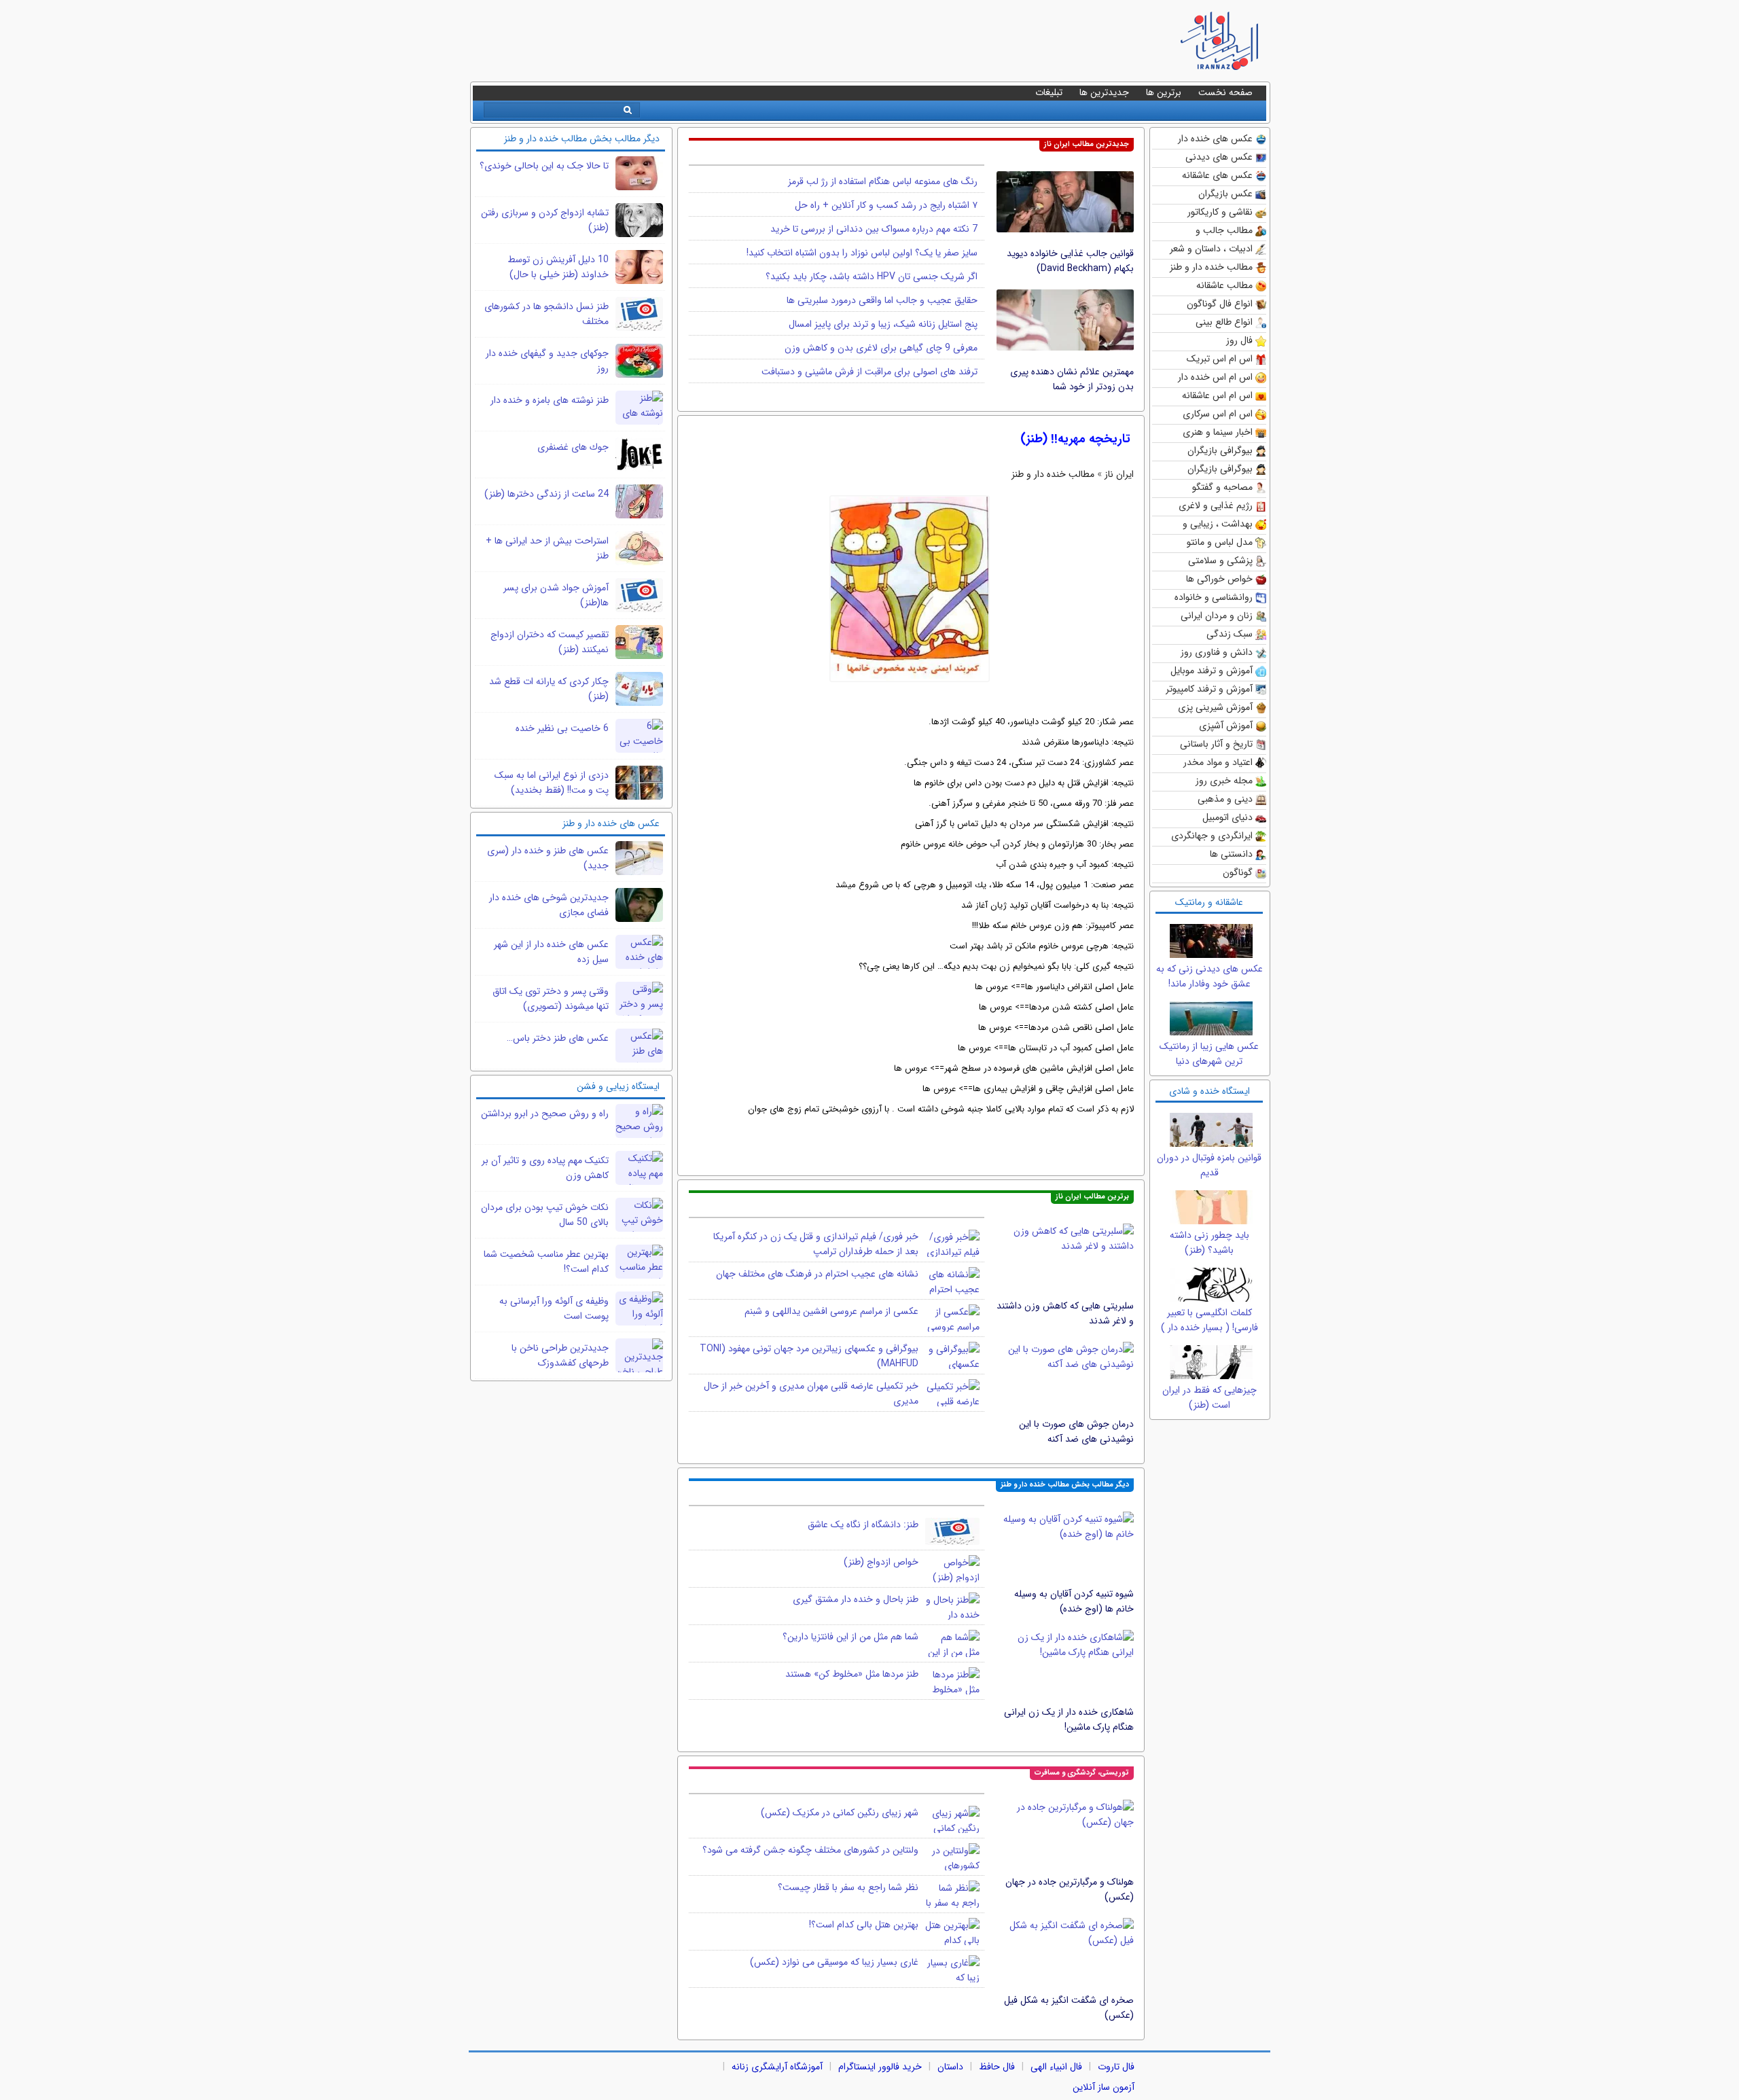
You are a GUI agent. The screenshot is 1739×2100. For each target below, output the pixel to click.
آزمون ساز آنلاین (1104, 2087)
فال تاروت (1116, 2067)
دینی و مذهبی (1225, 799)
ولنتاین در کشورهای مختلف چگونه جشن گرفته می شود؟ (810, 1850)
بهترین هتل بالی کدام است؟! (864, 1925)
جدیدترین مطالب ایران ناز (1087, 144)
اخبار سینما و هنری (1218, 432)
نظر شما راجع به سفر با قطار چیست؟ (848, 1887)
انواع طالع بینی (1224, 322)
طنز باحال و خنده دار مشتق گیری (856, 1599)
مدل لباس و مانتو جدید (1220, 543)
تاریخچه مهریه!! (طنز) (1075, 439)
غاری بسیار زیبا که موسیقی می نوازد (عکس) (834, 1962)
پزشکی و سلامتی (1220, 560)
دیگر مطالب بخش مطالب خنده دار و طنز (1065, 1485)
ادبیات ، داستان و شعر (1211, 249)
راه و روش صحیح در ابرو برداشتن (545, 1114)
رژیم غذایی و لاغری (1216, 505)
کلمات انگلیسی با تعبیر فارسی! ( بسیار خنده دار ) (1209, 1320)
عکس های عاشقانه (1217, 175)
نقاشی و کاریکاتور (1220, 212)
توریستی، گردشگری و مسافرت (1082, 1773)
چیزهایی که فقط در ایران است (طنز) (1209, 1398)
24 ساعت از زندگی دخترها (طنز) (546, 494)
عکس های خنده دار (1215, 139)
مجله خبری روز (1224, 781)
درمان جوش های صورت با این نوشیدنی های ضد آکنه (1076, 1431)
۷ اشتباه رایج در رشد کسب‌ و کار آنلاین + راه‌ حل (886, 205)
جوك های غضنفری (573, 447)
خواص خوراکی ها (1219, 579)
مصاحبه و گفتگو (1222, 487)
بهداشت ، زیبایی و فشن (1218, 525)
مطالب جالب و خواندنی (1224, 231)
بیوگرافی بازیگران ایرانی (1220, 470)
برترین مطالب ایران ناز (1092, 1197)
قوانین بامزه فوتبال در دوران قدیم (1209, 1165)
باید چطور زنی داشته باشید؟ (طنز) (1209, 1243)
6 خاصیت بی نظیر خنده (562, 728)
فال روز (1239, 340)
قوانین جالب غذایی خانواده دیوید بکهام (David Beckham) (1070, 261)
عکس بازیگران (1225, 194)
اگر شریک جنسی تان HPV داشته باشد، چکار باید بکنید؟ (872, 277)
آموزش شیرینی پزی (1215, 707)
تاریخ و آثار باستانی (1216, 744)
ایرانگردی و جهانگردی (1212, 836)
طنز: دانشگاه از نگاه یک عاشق (863, 1525)
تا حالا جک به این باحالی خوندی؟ (544, 166)
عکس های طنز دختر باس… (558, 1038)
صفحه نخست (1225, 92)
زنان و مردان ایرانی (1217, 616)
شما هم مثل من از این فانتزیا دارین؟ (850, 1637)
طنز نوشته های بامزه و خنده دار (550, 400)
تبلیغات (1049, 92)
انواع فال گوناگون (1220, 304)
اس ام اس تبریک (1220, 359)
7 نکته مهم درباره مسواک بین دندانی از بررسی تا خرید (874, 229)
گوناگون (1238, 872)
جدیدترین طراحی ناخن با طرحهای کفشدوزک (560, 1355)
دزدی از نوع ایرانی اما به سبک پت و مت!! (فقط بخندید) (552, 783)
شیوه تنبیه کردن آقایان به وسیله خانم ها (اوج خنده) (1074, 1601)
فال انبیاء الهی (1056, 2067)
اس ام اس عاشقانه (1217, 395)
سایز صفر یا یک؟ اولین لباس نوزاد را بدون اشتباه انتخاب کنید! (862, 253)
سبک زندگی (1230, 634)
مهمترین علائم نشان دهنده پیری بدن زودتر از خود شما (1072, 379)
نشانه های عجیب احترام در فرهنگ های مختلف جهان (817, 1274)
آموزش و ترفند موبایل (1212, 671)
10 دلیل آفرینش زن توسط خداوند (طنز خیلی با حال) (558, 267)
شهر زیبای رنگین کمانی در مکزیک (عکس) (840, 1813)
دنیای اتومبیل (1227, 817)
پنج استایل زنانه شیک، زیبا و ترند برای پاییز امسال (883, 324)
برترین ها (1164, 92)
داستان (950, 2067)
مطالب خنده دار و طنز (1211, 267)
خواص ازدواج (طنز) (881, 1562)
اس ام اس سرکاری (1218, 414)
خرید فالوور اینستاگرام (880, 2067)
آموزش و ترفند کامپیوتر (1209, 689)
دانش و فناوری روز (1217, 652)
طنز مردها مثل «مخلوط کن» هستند (852, 1674)
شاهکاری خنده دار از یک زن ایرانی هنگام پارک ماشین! (1069, 1720)
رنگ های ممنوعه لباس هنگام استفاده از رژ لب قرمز (883, 181)
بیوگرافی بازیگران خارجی (1220, 451)
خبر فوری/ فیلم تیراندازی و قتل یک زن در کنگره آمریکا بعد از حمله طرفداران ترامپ (816, 1244)
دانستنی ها (1231, 854)
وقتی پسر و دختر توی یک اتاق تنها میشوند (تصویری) (551, 999)
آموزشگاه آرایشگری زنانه (777, 2067)
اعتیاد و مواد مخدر (1218, 762)
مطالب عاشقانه (1224, 285)
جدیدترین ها (1104, 92)
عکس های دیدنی (1219, 157)
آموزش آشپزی (1226, 726)
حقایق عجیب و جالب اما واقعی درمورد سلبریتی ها (882, 300)
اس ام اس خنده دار (1215, 377)
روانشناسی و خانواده (1214, 597)
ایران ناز (1119, 474)
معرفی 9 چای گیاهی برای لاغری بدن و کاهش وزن (881, 348)
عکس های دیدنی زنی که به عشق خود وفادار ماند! (1209, 976)
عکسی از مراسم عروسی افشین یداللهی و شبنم (831, 1311)
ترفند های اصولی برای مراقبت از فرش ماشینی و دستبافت (869, 372)
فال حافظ (997, 2067)
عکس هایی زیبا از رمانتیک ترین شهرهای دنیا (1209, 1054)
